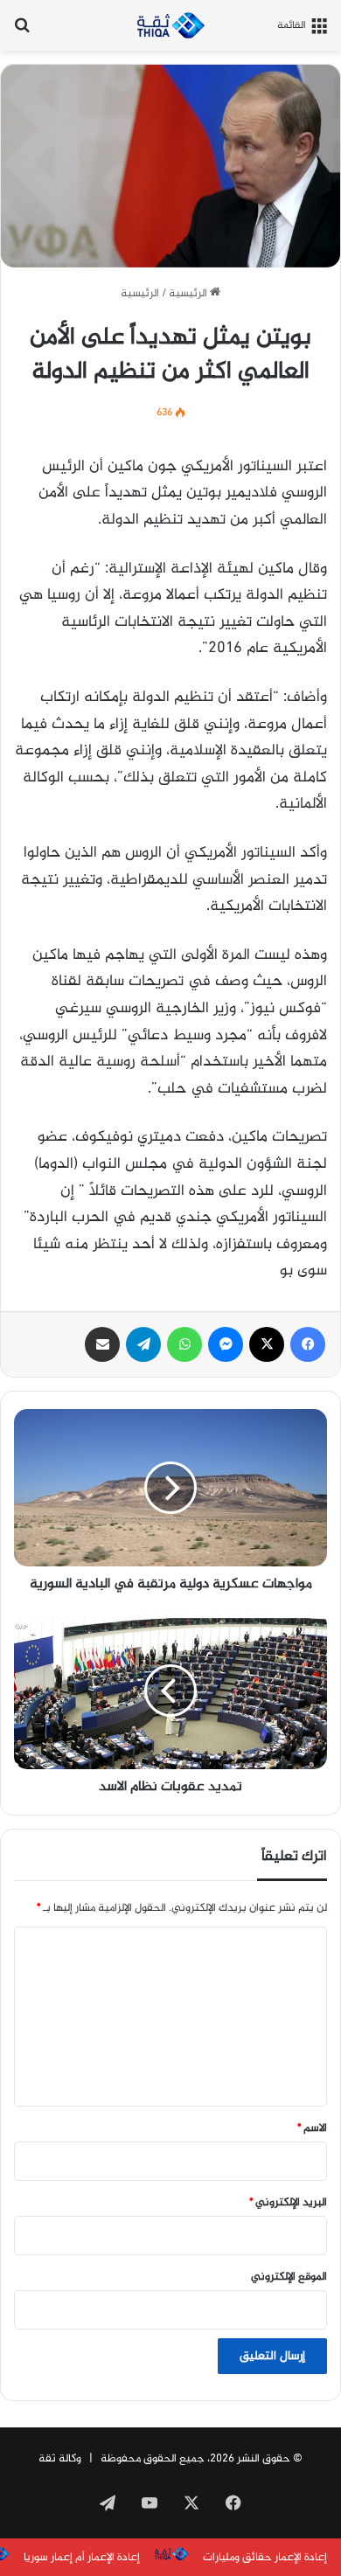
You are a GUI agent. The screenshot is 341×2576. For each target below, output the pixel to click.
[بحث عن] (22, 32)
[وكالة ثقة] (170, 25)
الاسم (312, 2128)
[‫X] (267, 1344)
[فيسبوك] (308, 1344)
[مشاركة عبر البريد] (102, 1344)
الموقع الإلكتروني (289, 2277)
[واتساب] (184, 1344)
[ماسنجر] (226, 1344)
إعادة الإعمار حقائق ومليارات (265, 2558)
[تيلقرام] (143, 1344)
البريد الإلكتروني (288, 2203)
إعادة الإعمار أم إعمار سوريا (82, 2558)
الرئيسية (189, 294)
